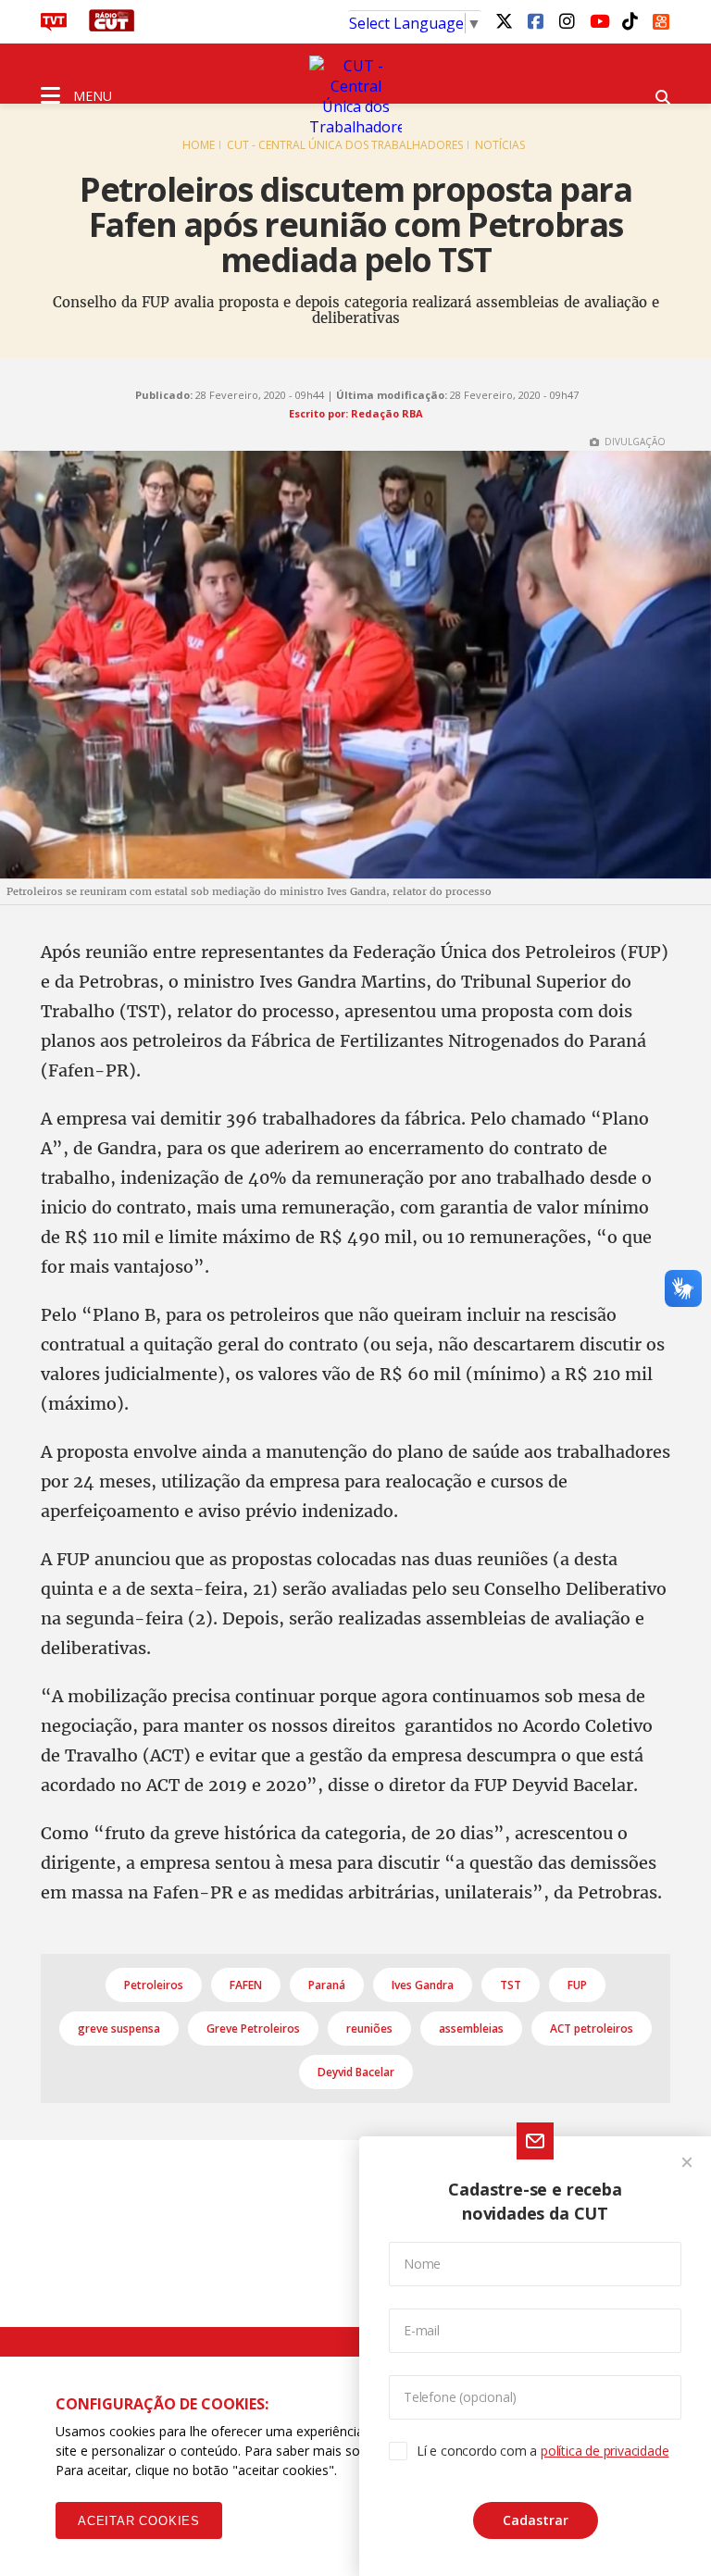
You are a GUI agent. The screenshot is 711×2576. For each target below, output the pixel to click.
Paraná (327, 1985)
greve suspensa (119, 2028)
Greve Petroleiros (253, 2028)
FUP (577, 1985)
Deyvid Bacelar (356, 2072)
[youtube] (598, 20)
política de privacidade (605, 2451)
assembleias (471, 2028)
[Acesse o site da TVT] (54, 26)
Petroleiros (154, 1985)
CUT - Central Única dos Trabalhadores (345, 145)
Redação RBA (387, 413)
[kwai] (661, 19)
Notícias (500, 145)
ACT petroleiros (592, 2028)
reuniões (369, 2028)
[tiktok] (630, 20)
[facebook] (535, 20)
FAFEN (246, 1985)
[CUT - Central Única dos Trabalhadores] (355, 96)
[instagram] (567, 20)
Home (199, 145)
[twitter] (504, 20)
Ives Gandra (423, 1985)
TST (511, 1985)
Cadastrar (536, 2520)
